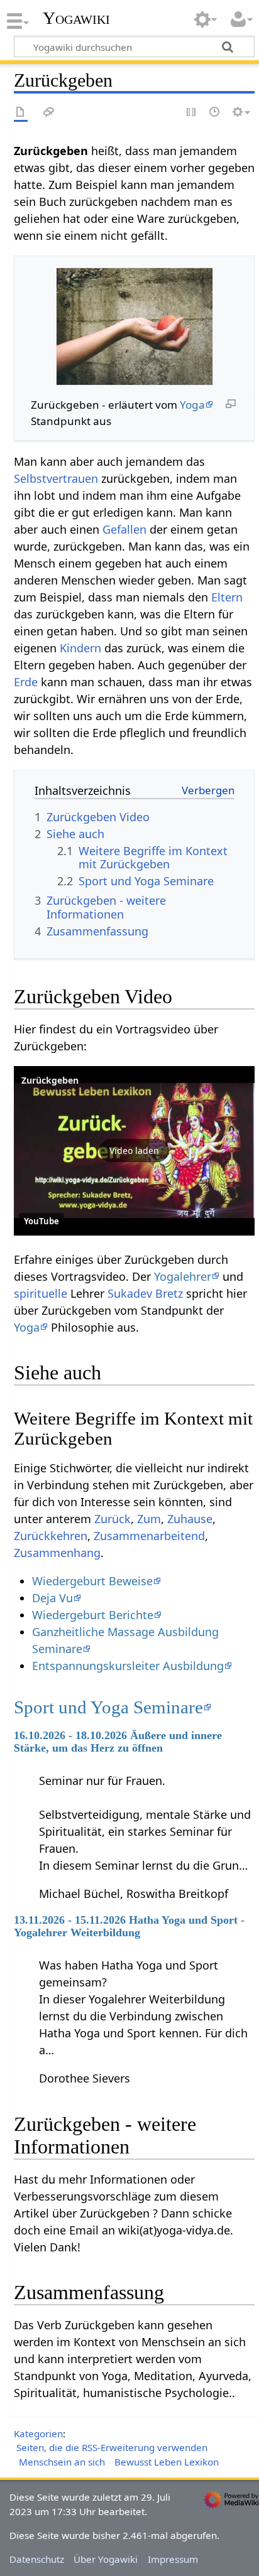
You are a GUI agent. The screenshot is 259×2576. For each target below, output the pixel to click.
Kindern (80, 648)
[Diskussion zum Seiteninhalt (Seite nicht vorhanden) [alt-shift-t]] (49, 113)
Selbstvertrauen (56, 478)
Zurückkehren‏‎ (51, 1536)
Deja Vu (52, 1598)
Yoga (192, 405)
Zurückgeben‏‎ (50, 1080)
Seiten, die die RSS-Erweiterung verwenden (112, 2447)
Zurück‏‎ (113, 1519)
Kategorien (38, 2433)
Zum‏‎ (149, 1519)
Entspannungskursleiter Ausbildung (128, 1666)
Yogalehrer (183, 1276)
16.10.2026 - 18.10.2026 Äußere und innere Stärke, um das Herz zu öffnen (118, 1742)
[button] (134, 1151)
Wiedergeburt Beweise (92, 1581)
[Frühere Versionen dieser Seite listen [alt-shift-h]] (215, 113)
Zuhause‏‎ (190, 1519)
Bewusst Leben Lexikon (167, 2462)
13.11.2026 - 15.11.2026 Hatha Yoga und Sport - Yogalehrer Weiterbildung (129, 1926)
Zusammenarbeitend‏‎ (149, 1536)
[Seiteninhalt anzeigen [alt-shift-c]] (21, 113)
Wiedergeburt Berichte (93, 1615)
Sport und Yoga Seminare (108, 1707)
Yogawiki (76, 18)
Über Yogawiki (106, 2559)
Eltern (227, 597)
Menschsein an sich (62, 2462)
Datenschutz (37, 2559)
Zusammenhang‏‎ (57, 1553)
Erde (26, 682)
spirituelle (41, 1293)
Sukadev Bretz (145, 1293)
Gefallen (124, 529)
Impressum (173, 2559)
